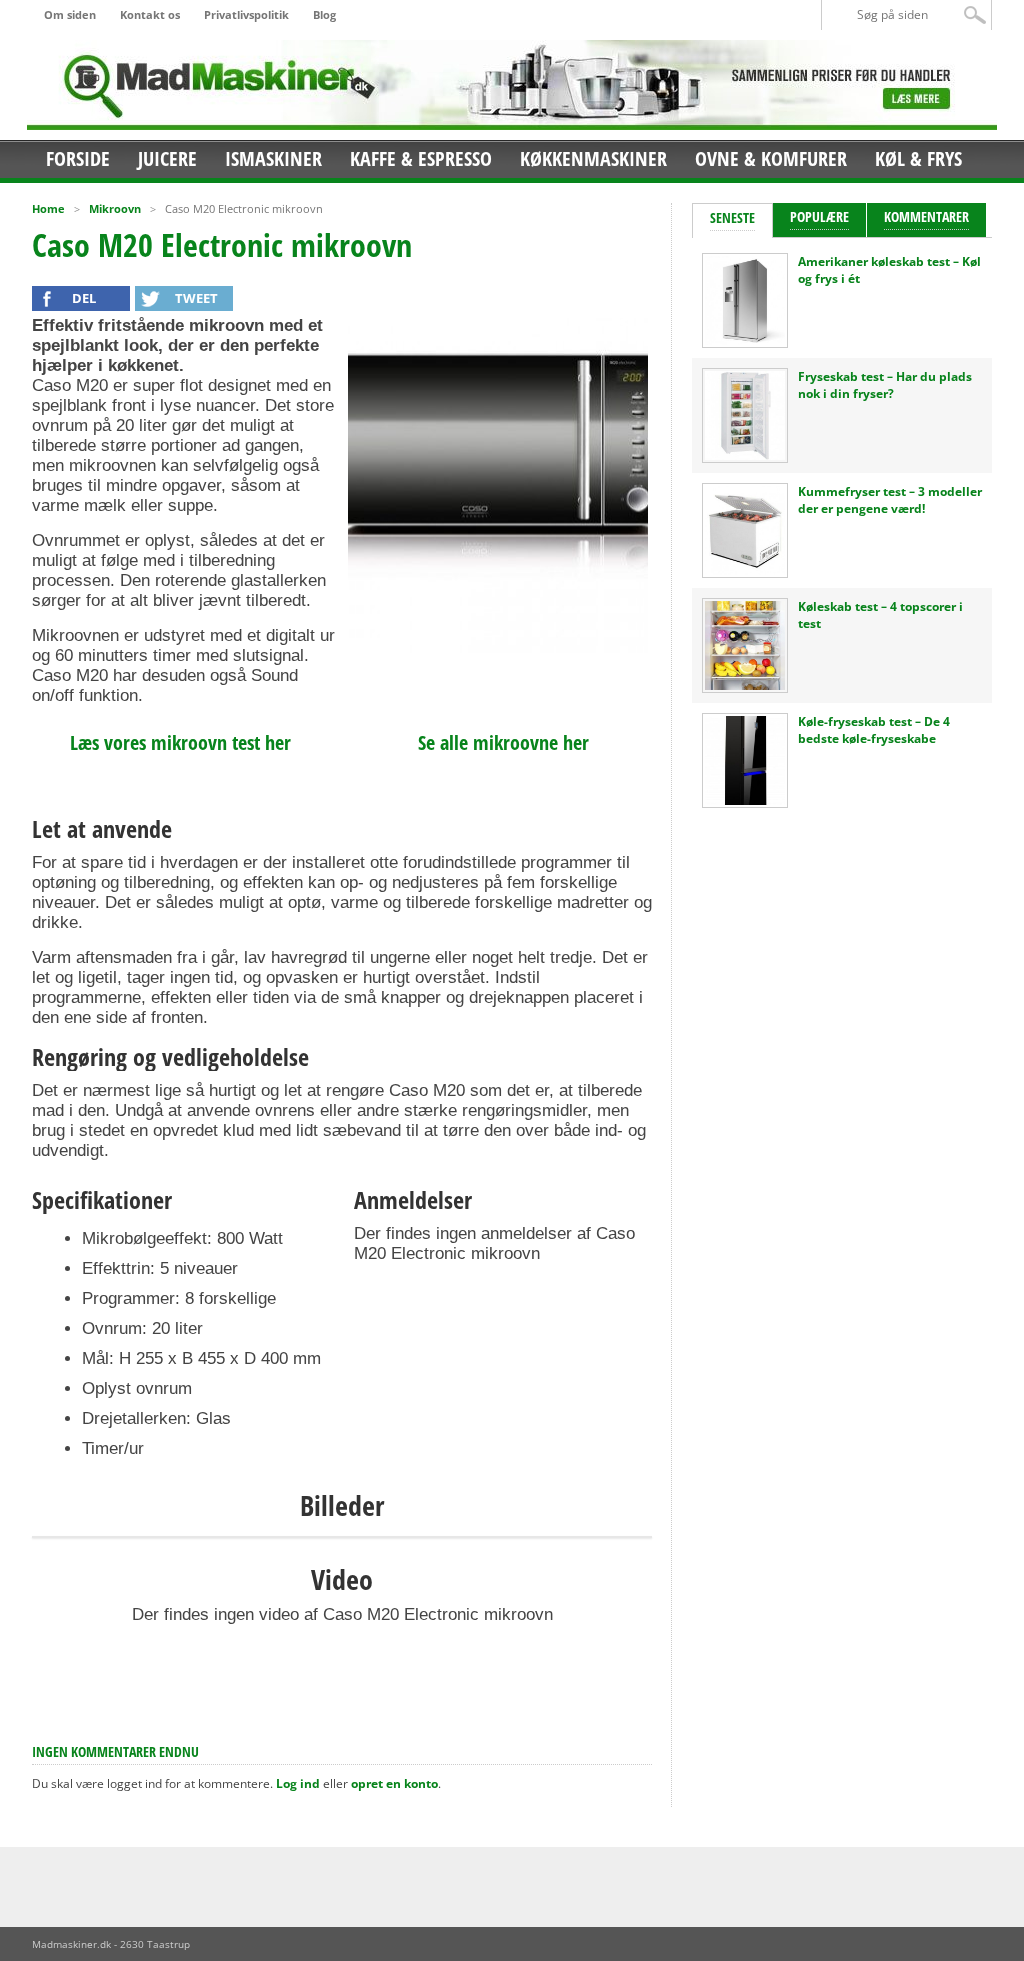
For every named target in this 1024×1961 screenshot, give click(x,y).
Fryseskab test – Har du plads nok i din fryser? (885, 385)
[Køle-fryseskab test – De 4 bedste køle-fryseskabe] (745, 800)
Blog (324, 14)
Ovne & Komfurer (771, 158)
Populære (819, 216)
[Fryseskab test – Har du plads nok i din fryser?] (745, 455)
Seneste (732, 217)
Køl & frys (918, 158)
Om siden (70, 14)
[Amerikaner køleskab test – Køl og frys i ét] (745, 340)
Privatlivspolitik (246, 14)
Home (48, 208)
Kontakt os (150, 14)
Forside (78, 158)
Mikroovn (115, 208)
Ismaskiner (273, 158)
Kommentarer (926, 216)
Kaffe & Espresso (421, 158)
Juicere (167, 158)
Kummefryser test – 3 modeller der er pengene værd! (890, 500)
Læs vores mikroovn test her (180, 742)
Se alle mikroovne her (503, 742)
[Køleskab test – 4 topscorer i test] (745, 685)
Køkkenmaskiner (593, 158)
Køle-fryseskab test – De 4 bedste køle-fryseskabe (874, 730)
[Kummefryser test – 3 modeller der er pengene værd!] (745, 570)
